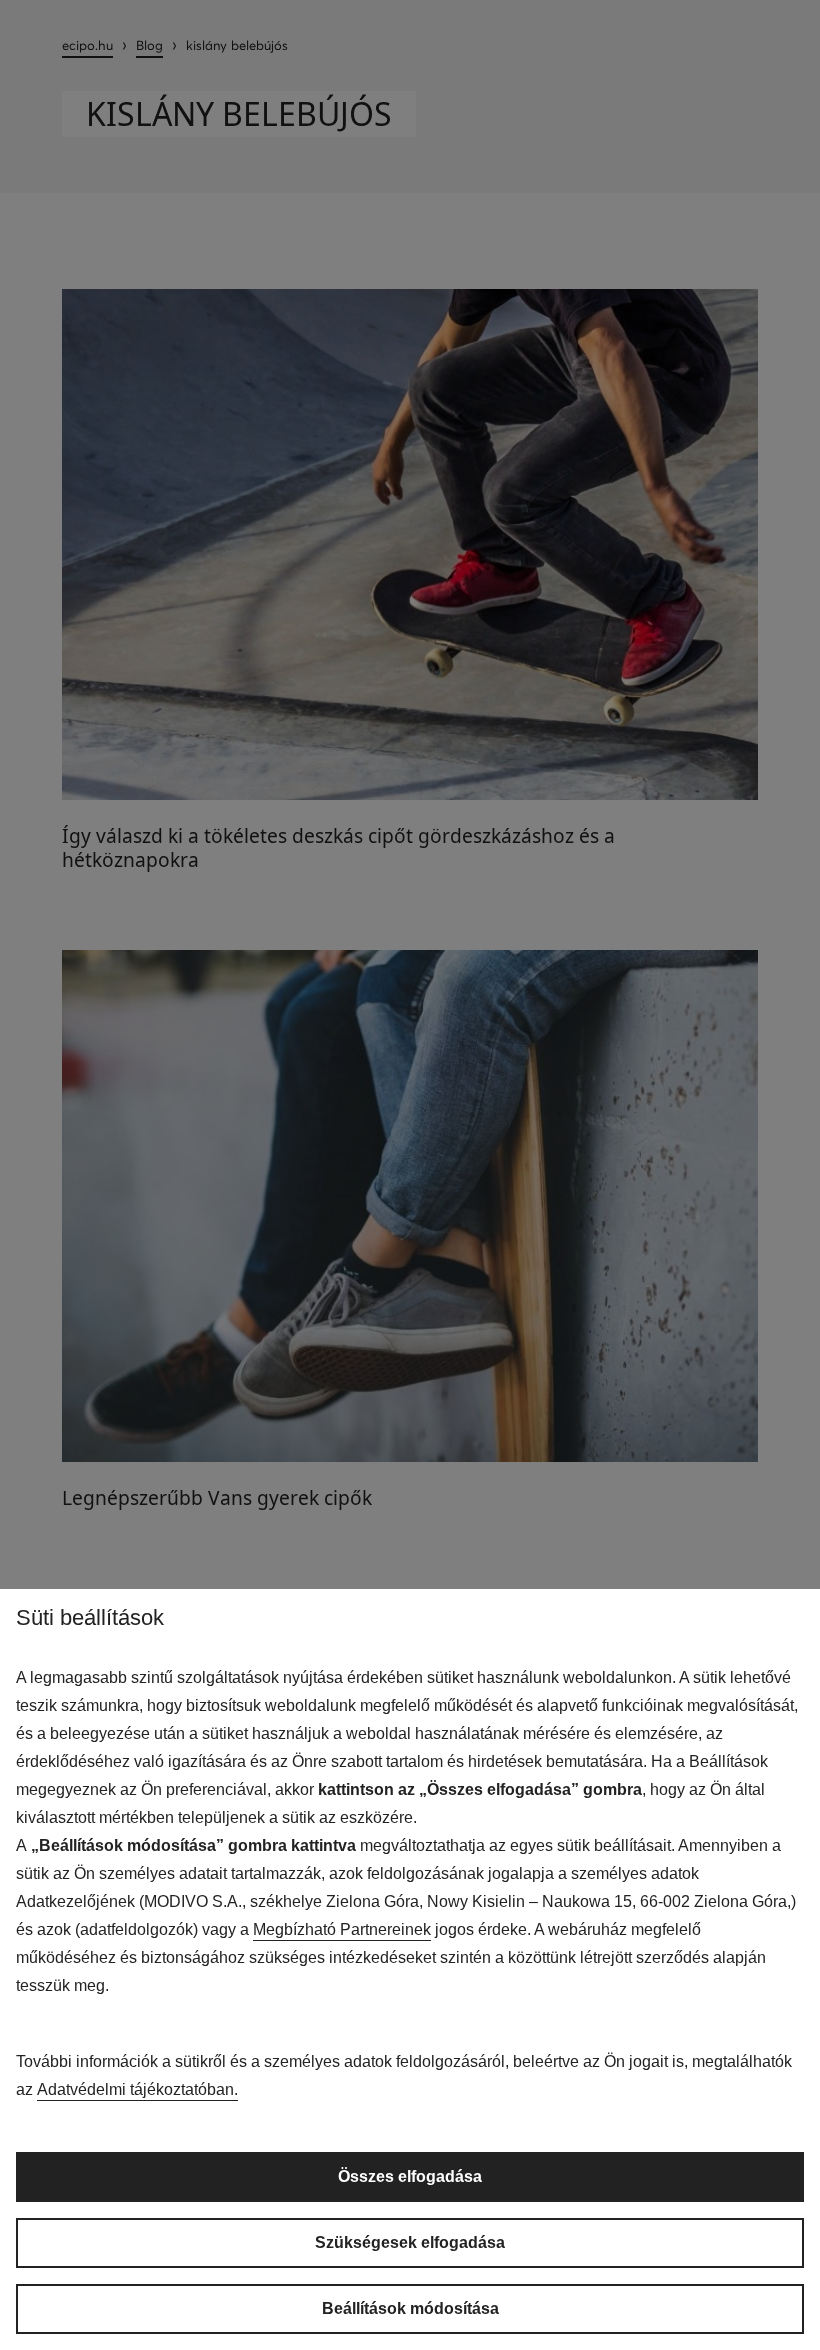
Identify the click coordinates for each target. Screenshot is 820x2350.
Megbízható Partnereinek (342, 1929)
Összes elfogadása (410, 2176)
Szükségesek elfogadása (410, 2242)
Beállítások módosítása (410, 2308)
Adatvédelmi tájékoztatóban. (137, 2089)
